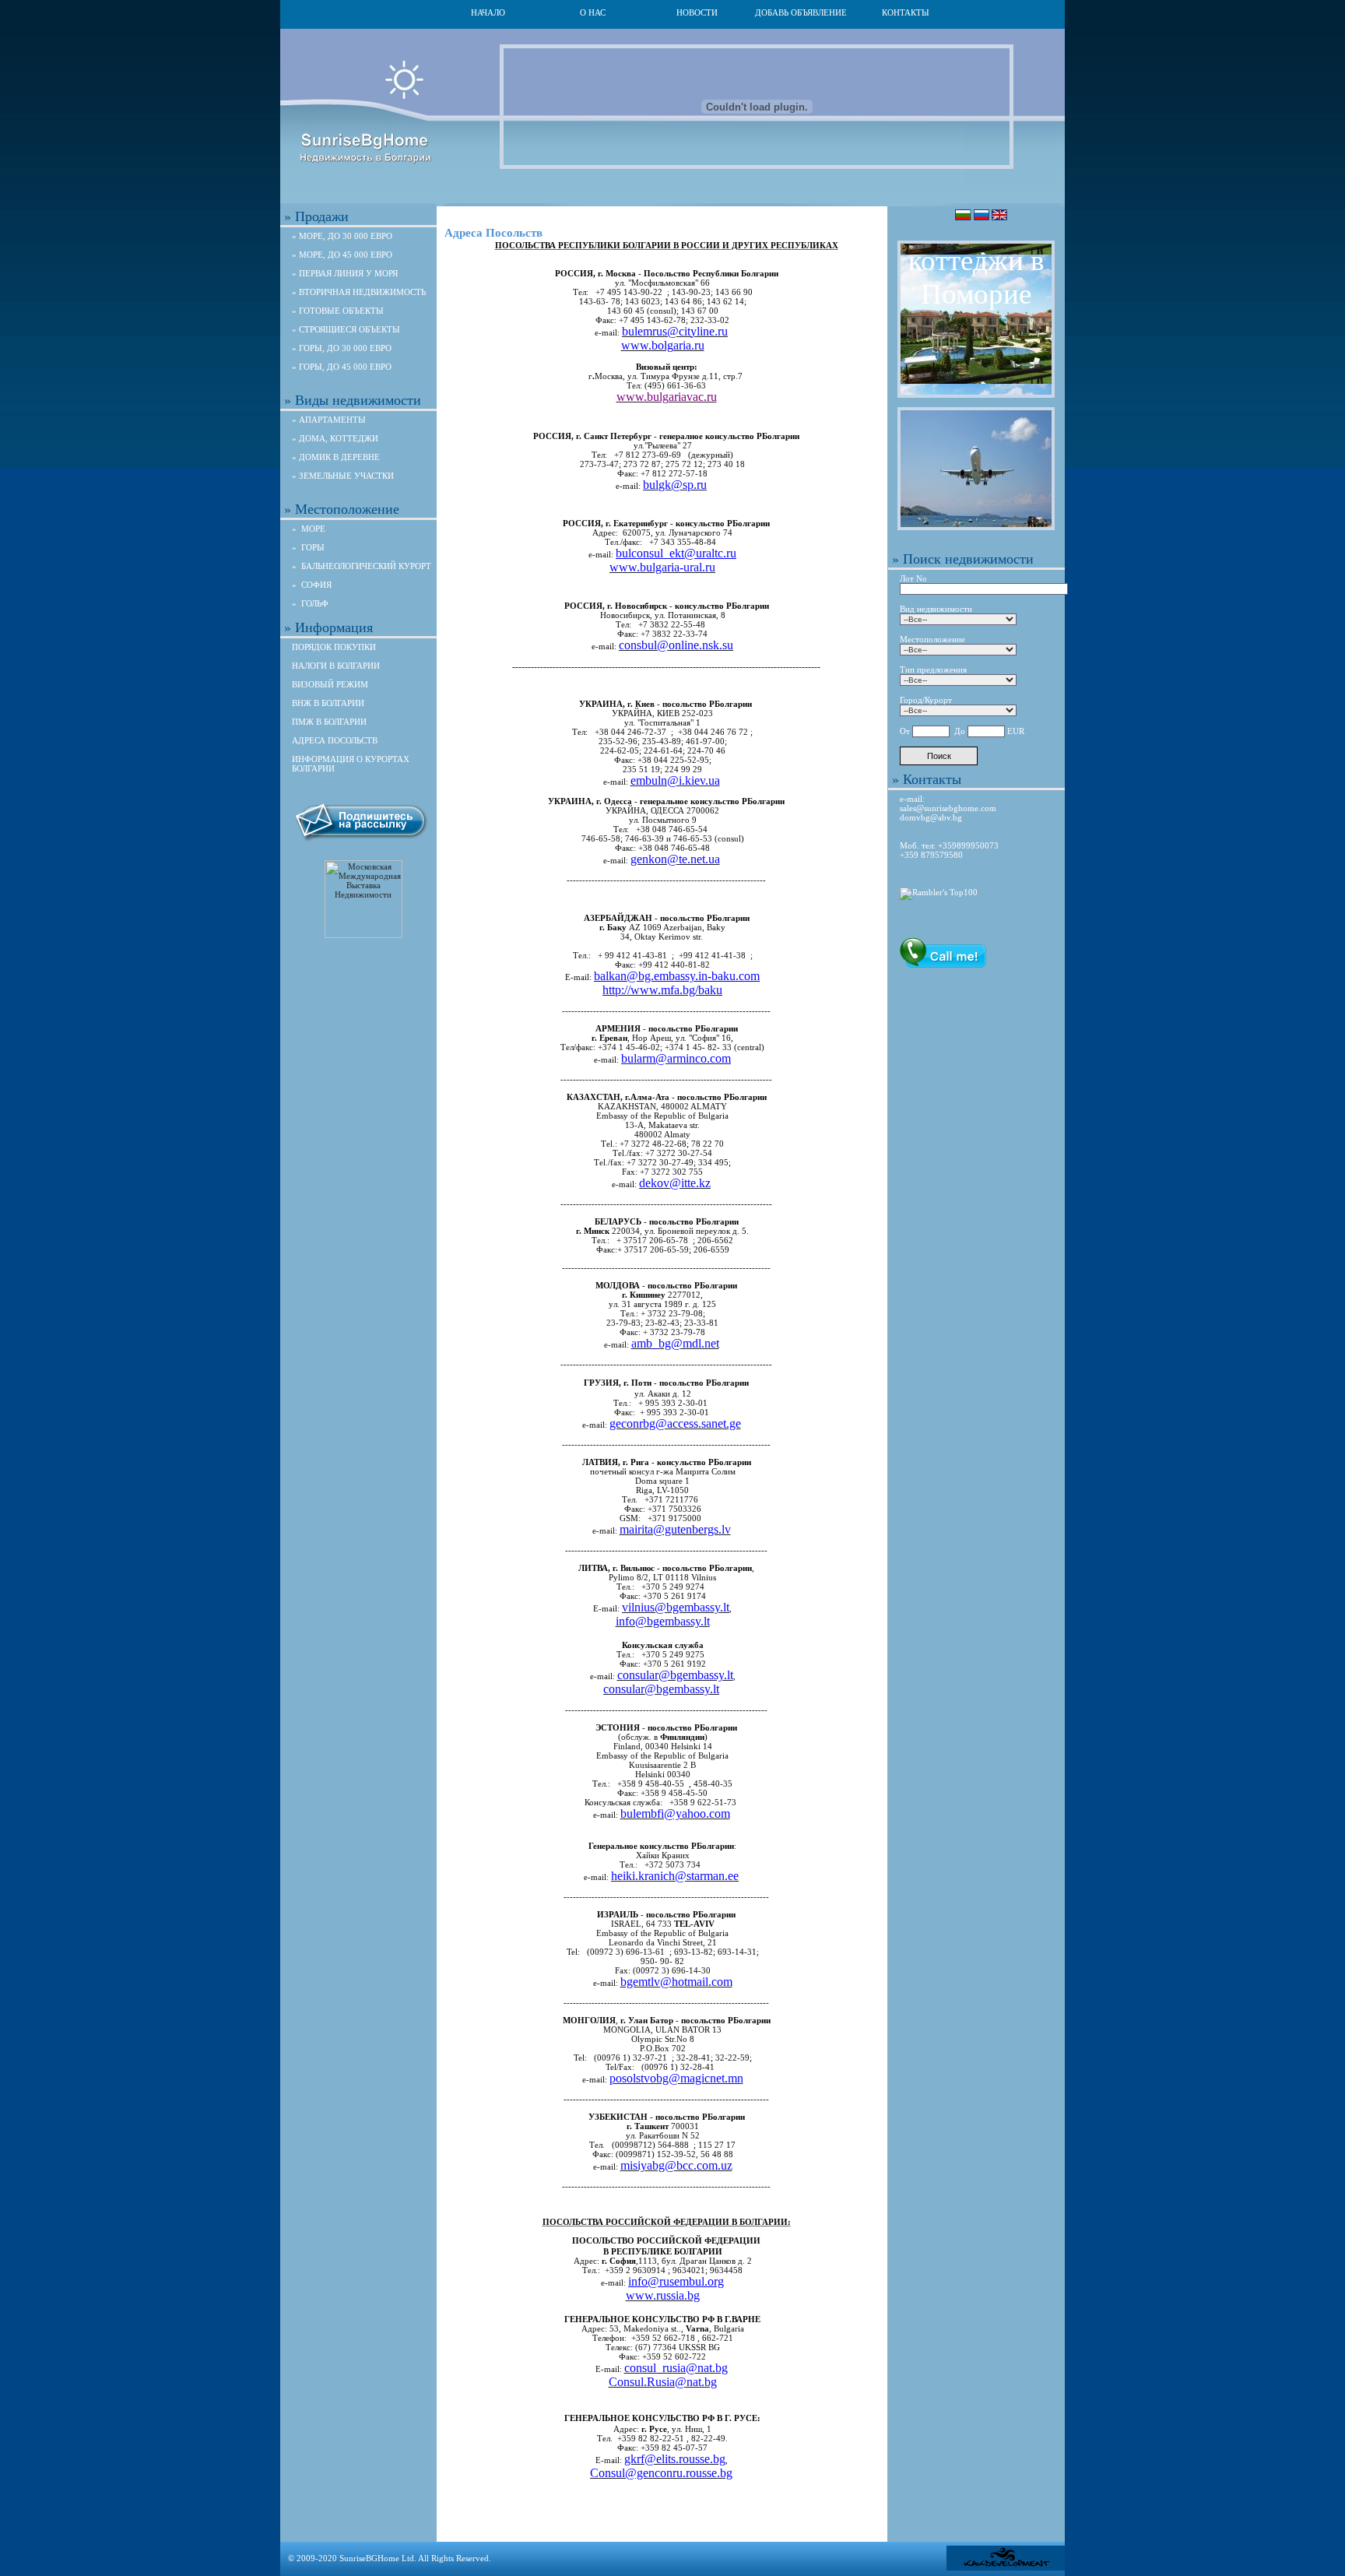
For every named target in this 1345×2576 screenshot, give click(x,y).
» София (312, 585)
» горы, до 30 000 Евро (342, 348)
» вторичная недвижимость (359, 292)
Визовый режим (330, 684)
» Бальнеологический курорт (362, 566)
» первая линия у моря (345, 273)
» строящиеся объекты (346, 329)
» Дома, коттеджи (335, 438)
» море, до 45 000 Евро (342, 255)
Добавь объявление (801, 12)
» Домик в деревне (336, 457)
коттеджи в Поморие (976, 277)
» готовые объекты (338, 311)
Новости (697, 12)
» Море (309, 529)
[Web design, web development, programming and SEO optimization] (1006, 2567)
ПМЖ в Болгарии (329, 722)
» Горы (308, 547)
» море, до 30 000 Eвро (342, 236)
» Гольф (310, 603)
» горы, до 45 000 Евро (342, 367)
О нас (593, 12)
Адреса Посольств (335, 740)
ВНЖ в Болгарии (328, 703)
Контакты (906, 12)
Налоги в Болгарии (336, 666)
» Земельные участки (343, 476)
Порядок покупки (334, 647)
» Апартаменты (329, 420)
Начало (488, 12)
